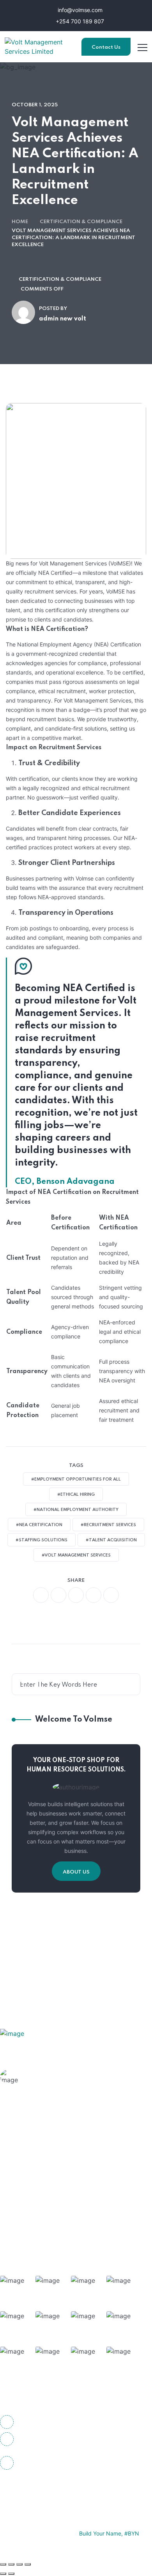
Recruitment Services (52, 2231)
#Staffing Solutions (42, 1540)
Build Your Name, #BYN (109, 2533)
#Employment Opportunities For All (76, 1479)
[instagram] (51, 2490)
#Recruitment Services (108, 1525)
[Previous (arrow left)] (3, 2574)
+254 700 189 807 (79, 21)
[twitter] (58, 1595)
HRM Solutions (42, 2140)
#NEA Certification (39, 1525)
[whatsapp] (76, 1595)
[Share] (19, 2564)
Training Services (46, 2186)
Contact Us (106, 47)
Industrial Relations (49, 2216)
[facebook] (41, 1595)
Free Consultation (57, 2087)
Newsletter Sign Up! (85, 1953)
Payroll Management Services (64, 2201)
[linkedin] (72, 2490)
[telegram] (94, 1595)
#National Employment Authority (76, 1510)
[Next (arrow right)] (11, 2574)
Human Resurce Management (64, 2155)
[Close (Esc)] (28, 2564)
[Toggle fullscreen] (11, 2564)
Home (20, 222)
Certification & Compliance (81, 222)
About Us (76, 1872)
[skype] (111, 1595)
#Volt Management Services (76, 1555)
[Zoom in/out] (3, 2564)
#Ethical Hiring (76, 1495)
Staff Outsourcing (47, 2171)
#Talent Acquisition (111, 1540)
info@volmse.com (79, 10)
